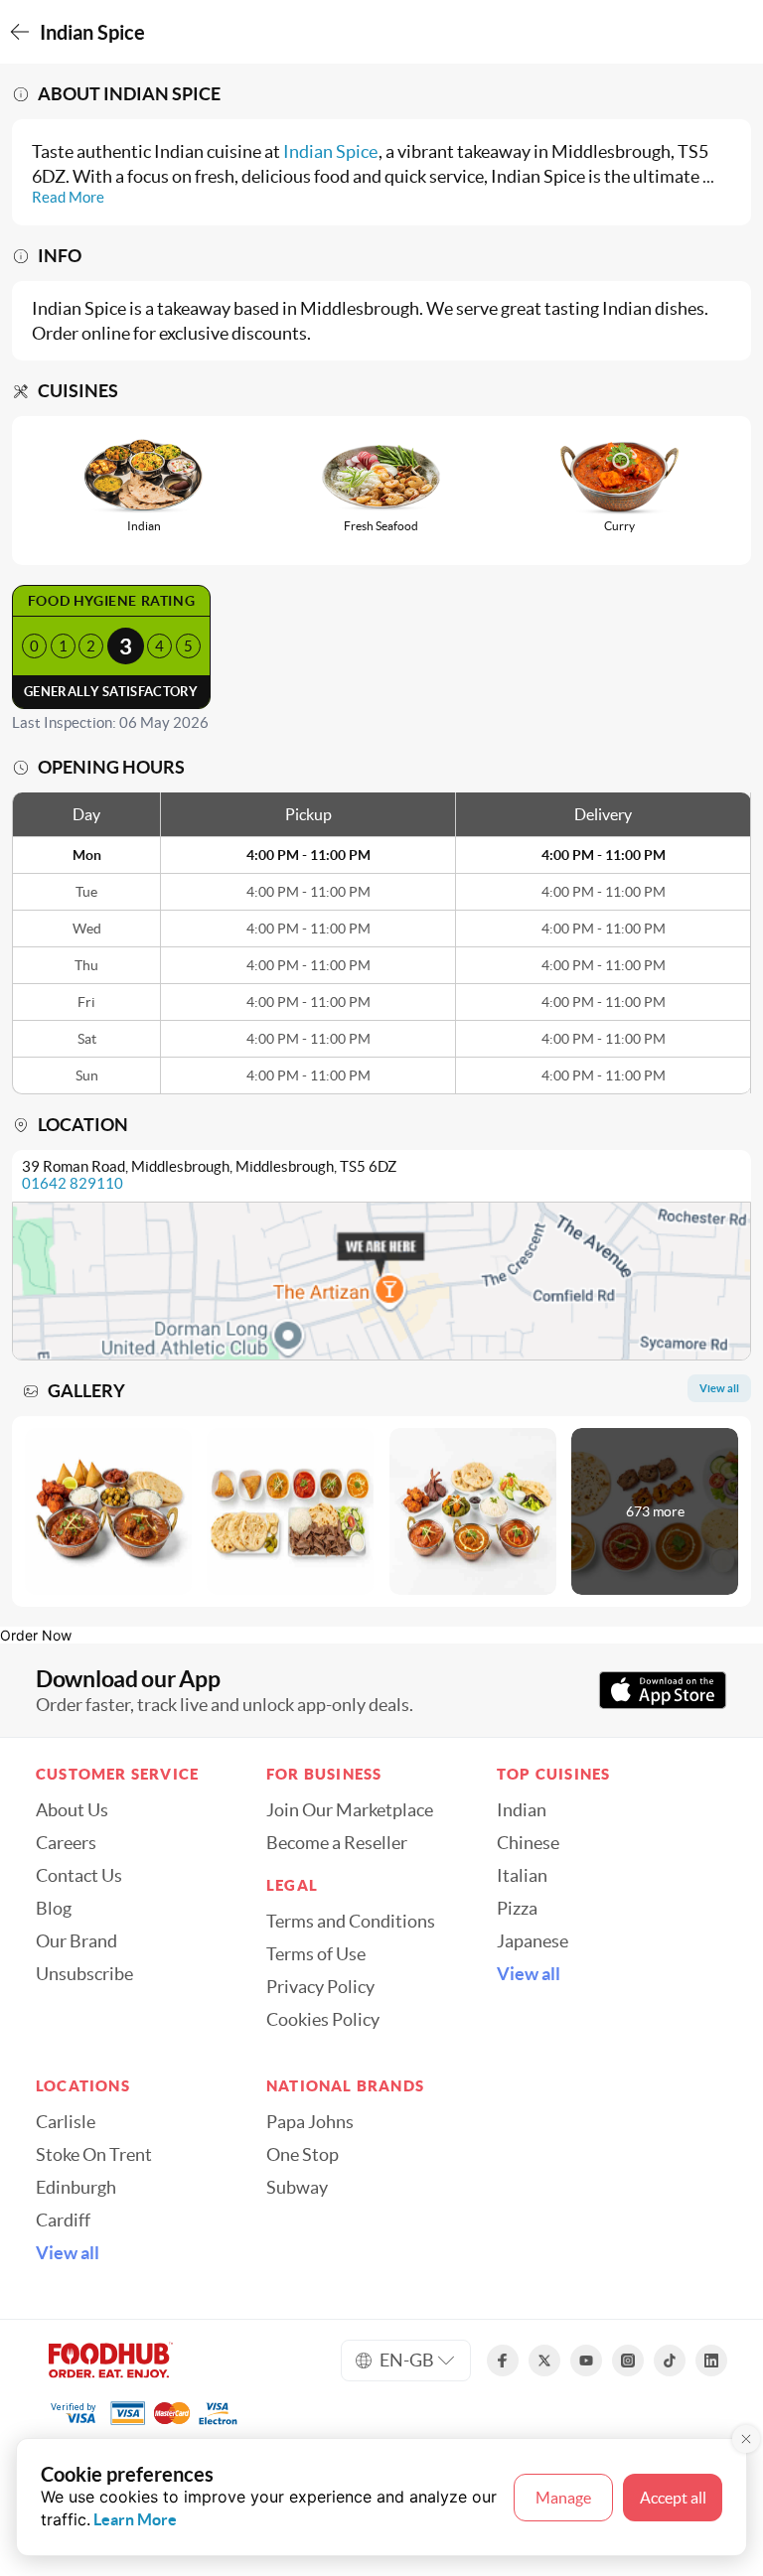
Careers (66, 1843)
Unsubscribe (84, 1974)
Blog (54, 1909)
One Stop (303, 2155)
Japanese (533, 1941)
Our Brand (76, 1941)
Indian (522, 1810)
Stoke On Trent (94, 2155)
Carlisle (66, 2122)
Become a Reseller (337, 1843)
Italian (522, 1876)
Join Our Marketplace (350, 1810)
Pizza (517, 1909)
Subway (297, 2188)
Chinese (528, 1843)
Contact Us (79, 1876)
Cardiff (63, 2220)
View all (529, 1974)
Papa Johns (310, 2122)
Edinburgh (76, 2188)
